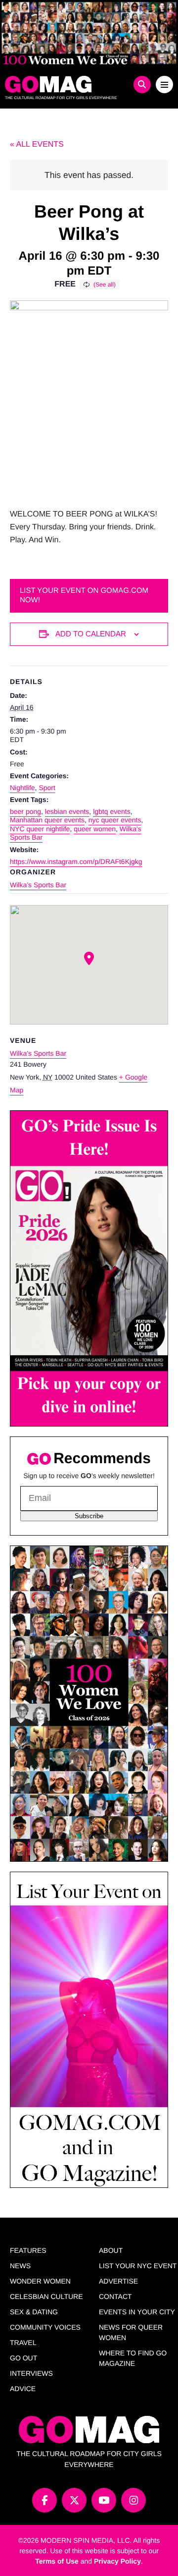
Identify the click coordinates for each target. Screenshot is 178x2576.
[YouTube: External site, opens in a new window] (104, 2500)
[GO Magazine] (68, 84)
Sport (47, 788)
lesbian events (67, 811)
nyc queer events (115, 820)
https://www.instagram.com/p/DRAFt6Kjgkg (76, 861)
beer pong (25, 811)
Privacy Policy (117, 2561)
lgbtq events (112, 811)
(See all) (105, 285)
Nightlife (22, 788)
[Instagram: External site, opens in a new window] (133, 2500)
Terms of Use (57, 2561)
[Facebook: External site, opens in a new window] (44, 2500)
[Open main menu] (164, 85)
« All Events (37, 144)
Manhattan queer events (47, 820)
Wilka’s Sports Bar (38, 885)
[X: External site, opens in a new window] (74, 2500)
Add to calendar (91, 634)
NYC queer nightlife (40, 829)
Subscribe (89, 1516)
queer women (95, 829)
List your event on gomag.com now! (84, 595)
